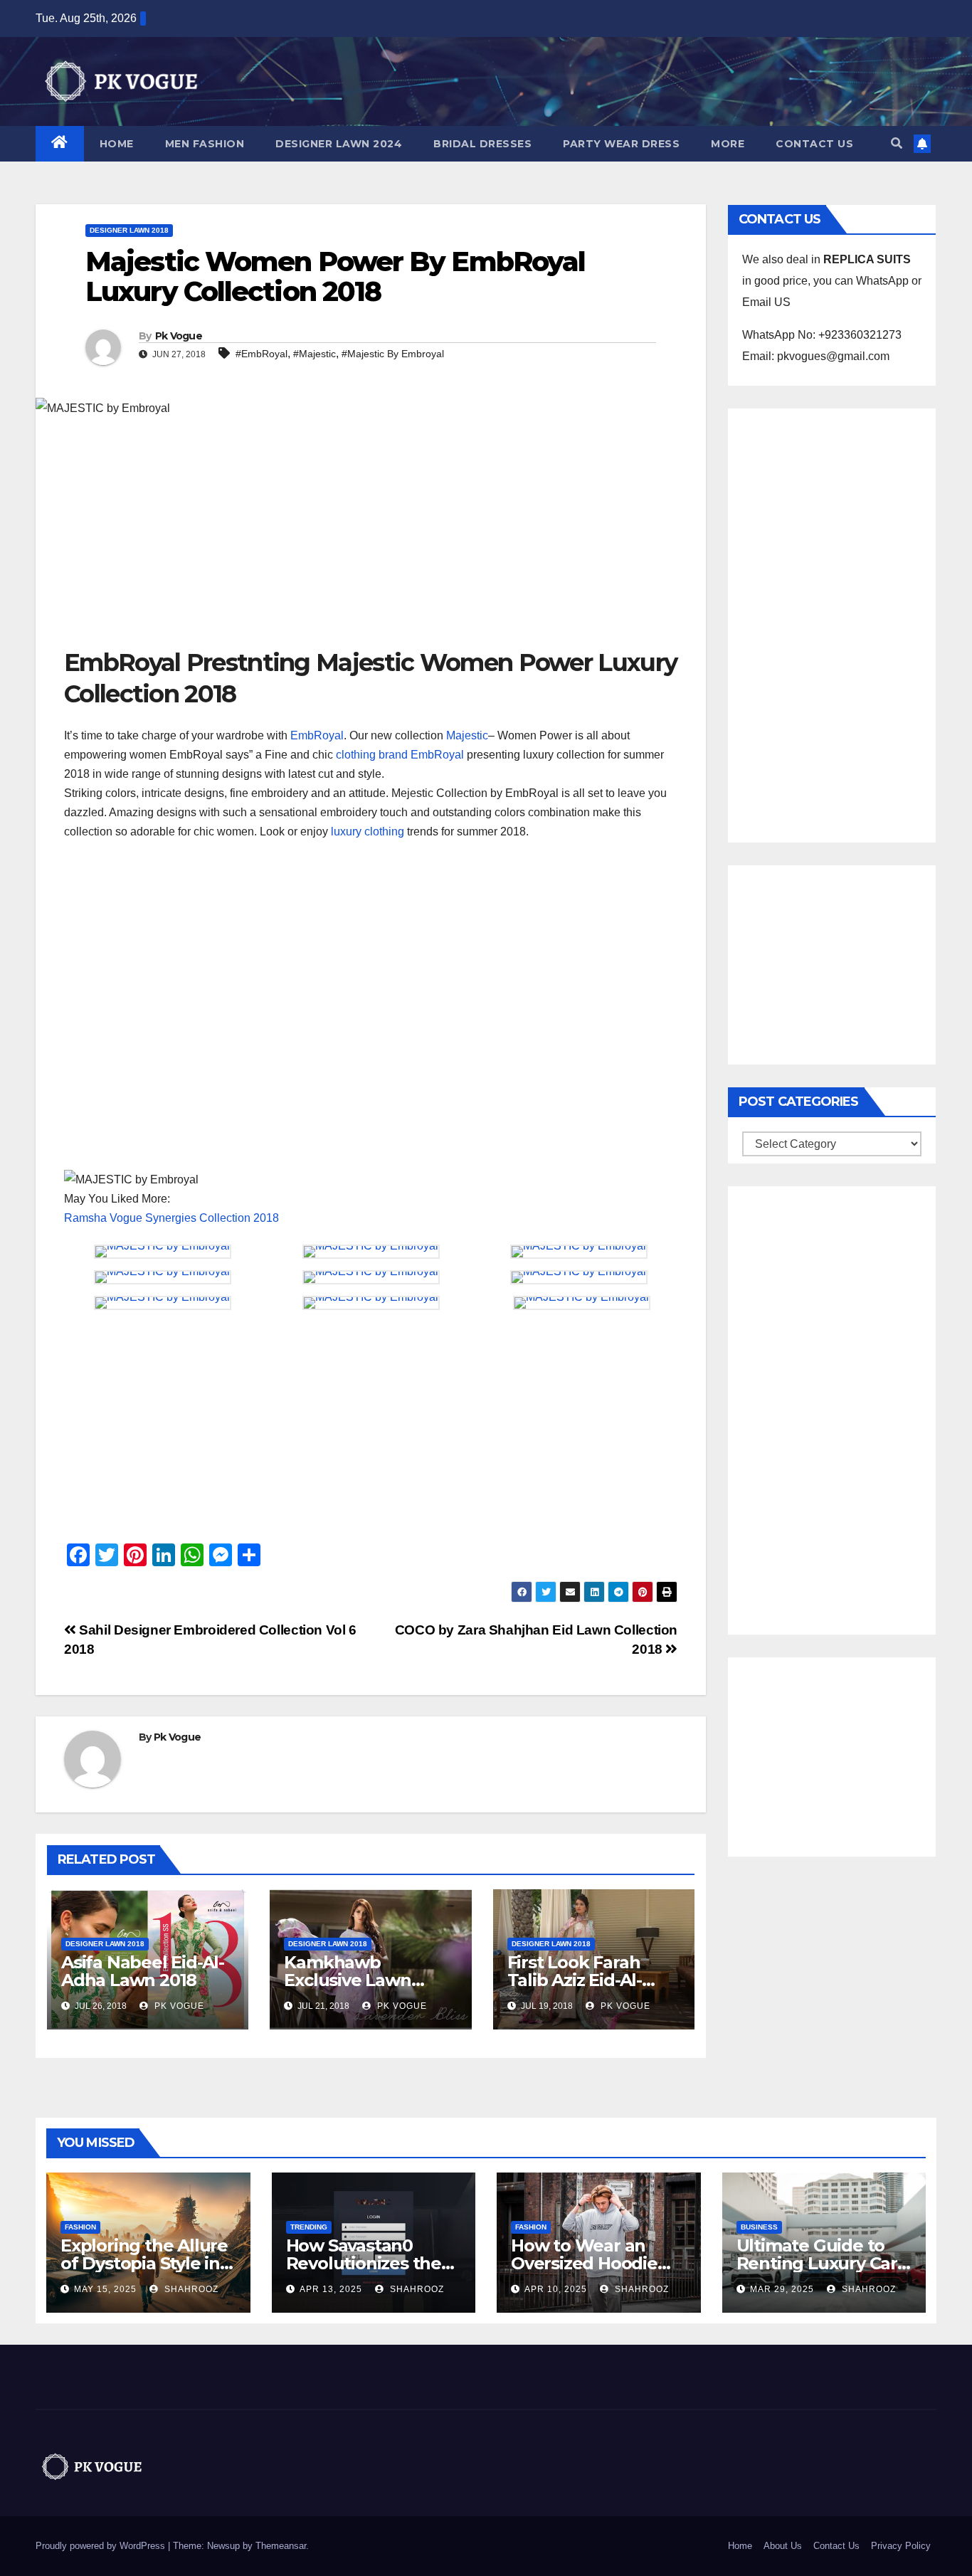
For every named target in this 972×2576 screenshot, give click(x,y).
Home (117, 144)
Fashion (80, 2227)
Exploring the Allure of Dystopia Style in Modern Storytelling (144, 2263)
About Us (783, 2546)
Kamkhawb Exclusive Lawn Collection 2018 (347, 1980)
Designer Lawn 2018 (129, 230)
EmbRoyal (317, 735)
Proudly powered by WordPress (102, 2546)
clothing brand (372, 755)
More (728, 144)
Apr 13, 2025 (331, 2289)
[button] (897, 143)
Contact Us (814, 144)
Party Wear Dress (621, 144)
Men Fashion (205, 144)
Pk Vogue (179, 336)
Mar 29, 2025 (782, 2289)
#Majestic (315, 354)
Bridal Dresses (482, 144)
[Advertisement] (371, 540)
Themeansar (281, 2546)
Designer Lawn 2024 (339, 144)
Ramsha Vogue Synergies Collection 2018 (171, 1218)
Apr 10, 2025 (556, 2289)
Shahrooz (190, 2289)
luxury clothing (366, 832)
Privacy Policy (901, 2546)
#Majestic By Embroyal (393, 354)
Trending (309, 2227)
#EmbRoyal (262, 354)
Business (759, 2227)
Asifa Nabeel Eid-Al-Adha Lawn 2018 (143, 1971)
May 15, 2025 (105, 2289)
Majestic (467, 735)
